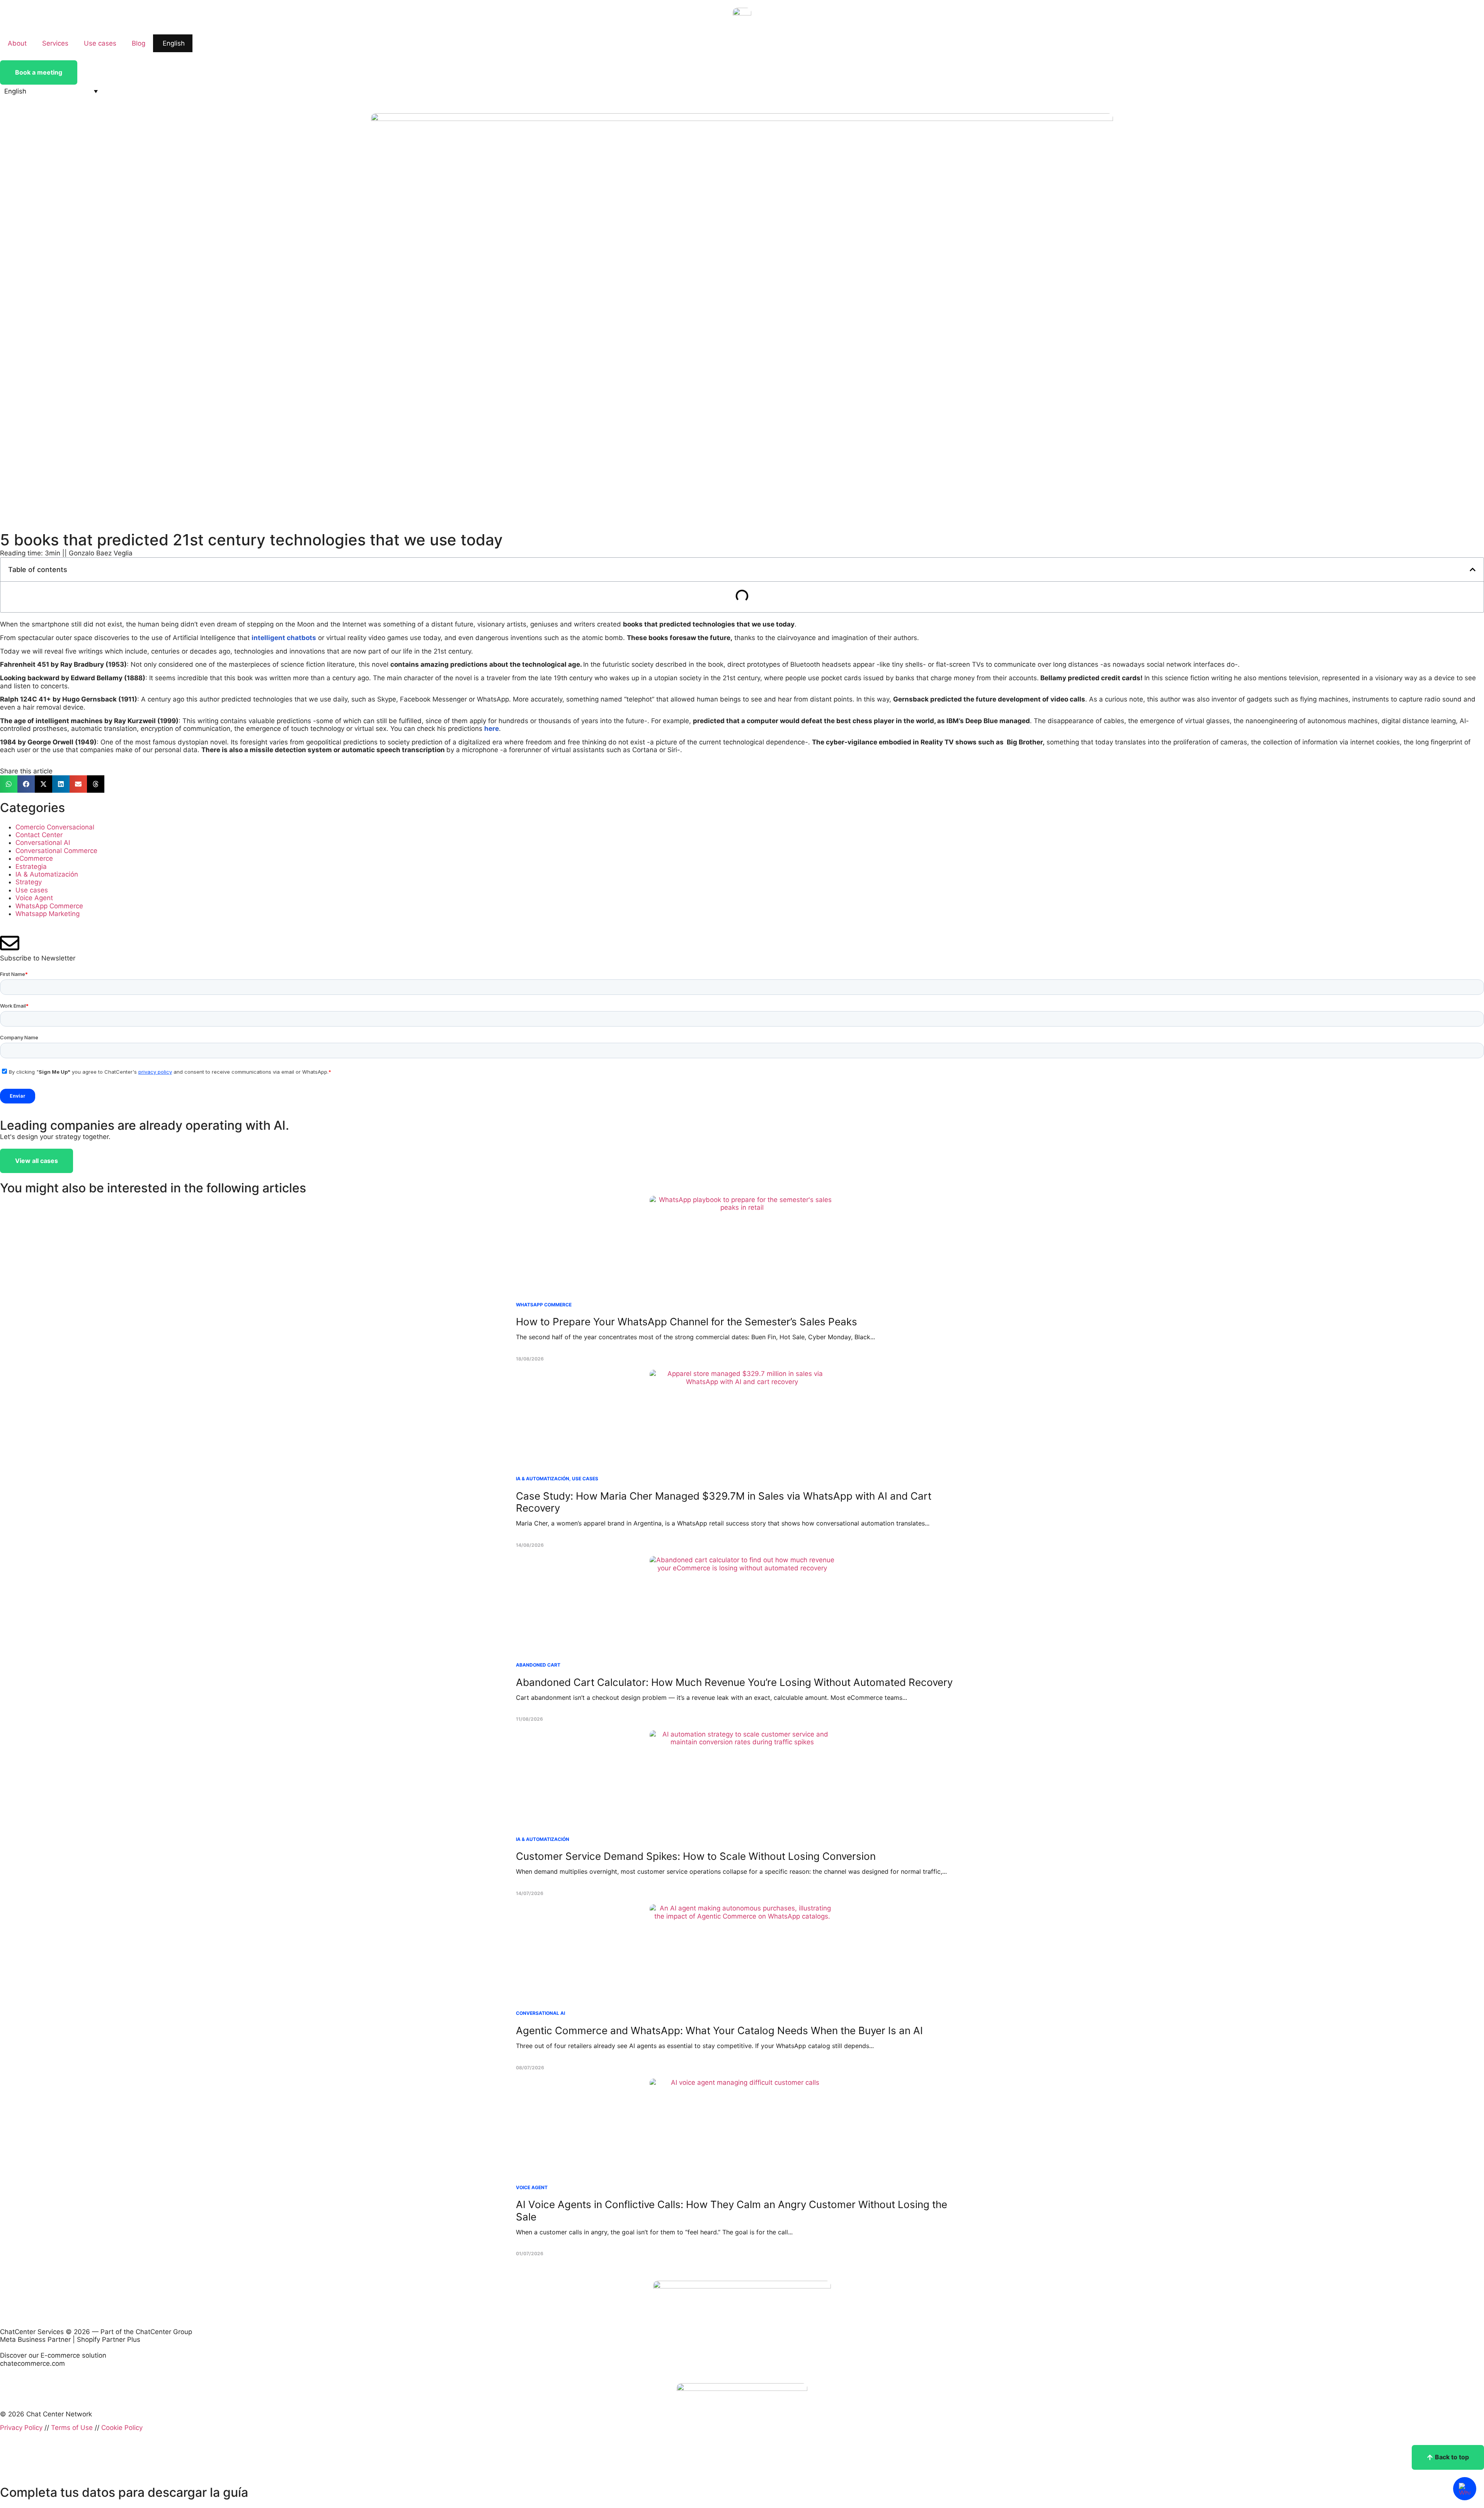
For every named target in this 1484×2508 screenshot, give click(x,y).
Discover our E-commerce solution (53, 2355)
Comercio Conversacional (55, 827)
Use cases (100, 43)
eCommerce (34, 858)
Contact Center (39, 835)
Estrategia (31, 867)
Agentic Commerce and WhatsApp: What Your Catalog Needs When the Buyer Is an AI (719, 2030)
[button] (51, 91)
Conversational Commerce (56, 851)
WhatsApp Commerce (49, 906)
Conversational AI (43, 843)
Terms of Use (72, 2428)
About (17, 43)
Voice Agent (34, 898)
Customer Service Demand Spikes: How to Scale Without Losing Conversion (696, 1856)
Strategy (29, 882)
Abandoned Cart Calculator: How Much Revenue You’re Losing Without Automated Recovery (734, 1682)
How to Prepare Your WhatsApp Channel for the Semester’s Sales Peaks (687, 1322)
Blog (139, 43)
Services (55, 43)
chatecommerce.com (32, 2363)
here (492, 729)
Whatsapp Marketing (48, 914)
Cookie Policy (122, 2428)
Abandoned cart (538, 1665)
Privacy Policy (21, 2428)
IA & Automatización (47, 874)
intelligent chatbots (284, 638)
